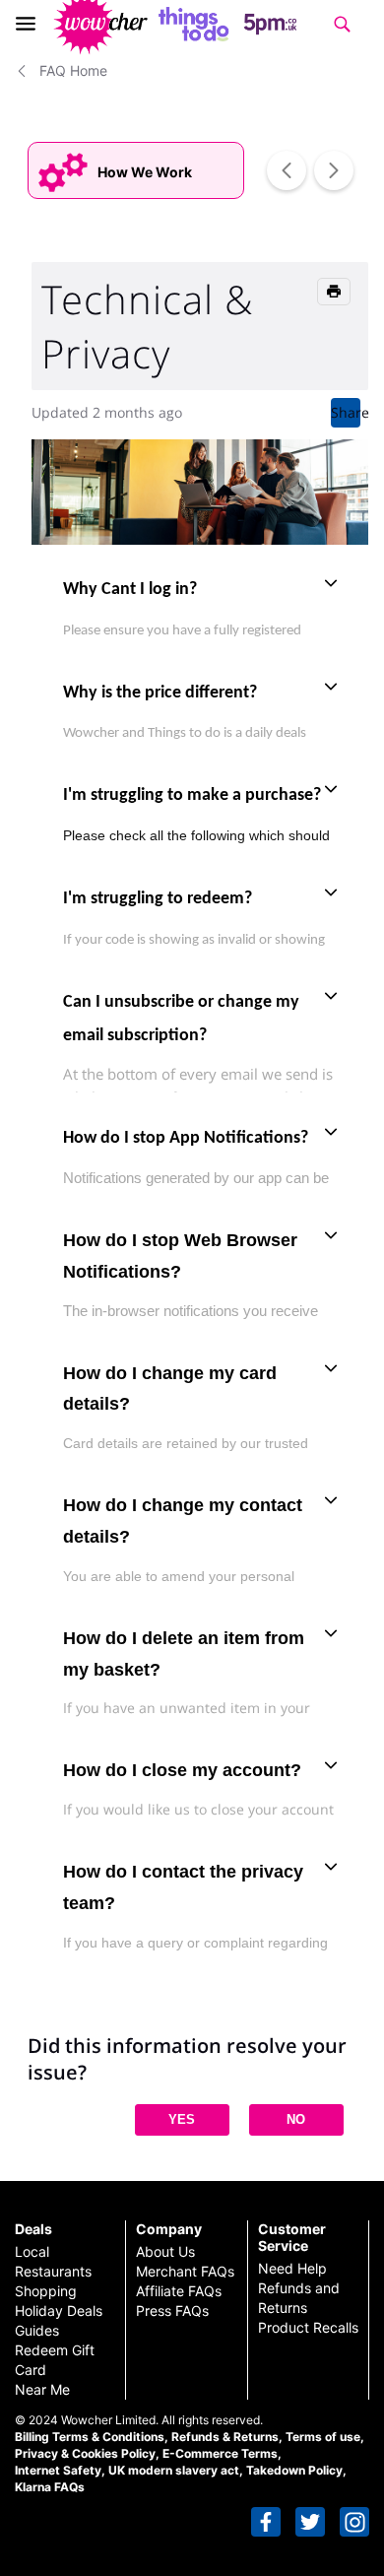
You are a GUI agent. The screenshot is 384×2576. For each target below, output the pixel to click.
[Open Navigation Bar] (32, 24)
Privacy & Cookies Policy (85, 2453)
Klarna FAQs (50, 2487)
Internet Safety (58, 2470)
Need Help (292, 2268)
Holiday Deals (59, 2311)
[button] (266, 2522)
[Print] (334, 292)
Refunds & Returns (225, 2437)
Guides (37, 2330)
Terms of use (323, 2437)
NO (296, 2119)
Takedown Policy (294, 2470)
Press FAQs (172, 2311)
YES (182, 2119)
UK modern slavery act (174, 2470)
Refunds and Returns (299, 2298)
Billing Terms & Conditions (90, 2437)
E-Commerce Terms (220, 2453)
